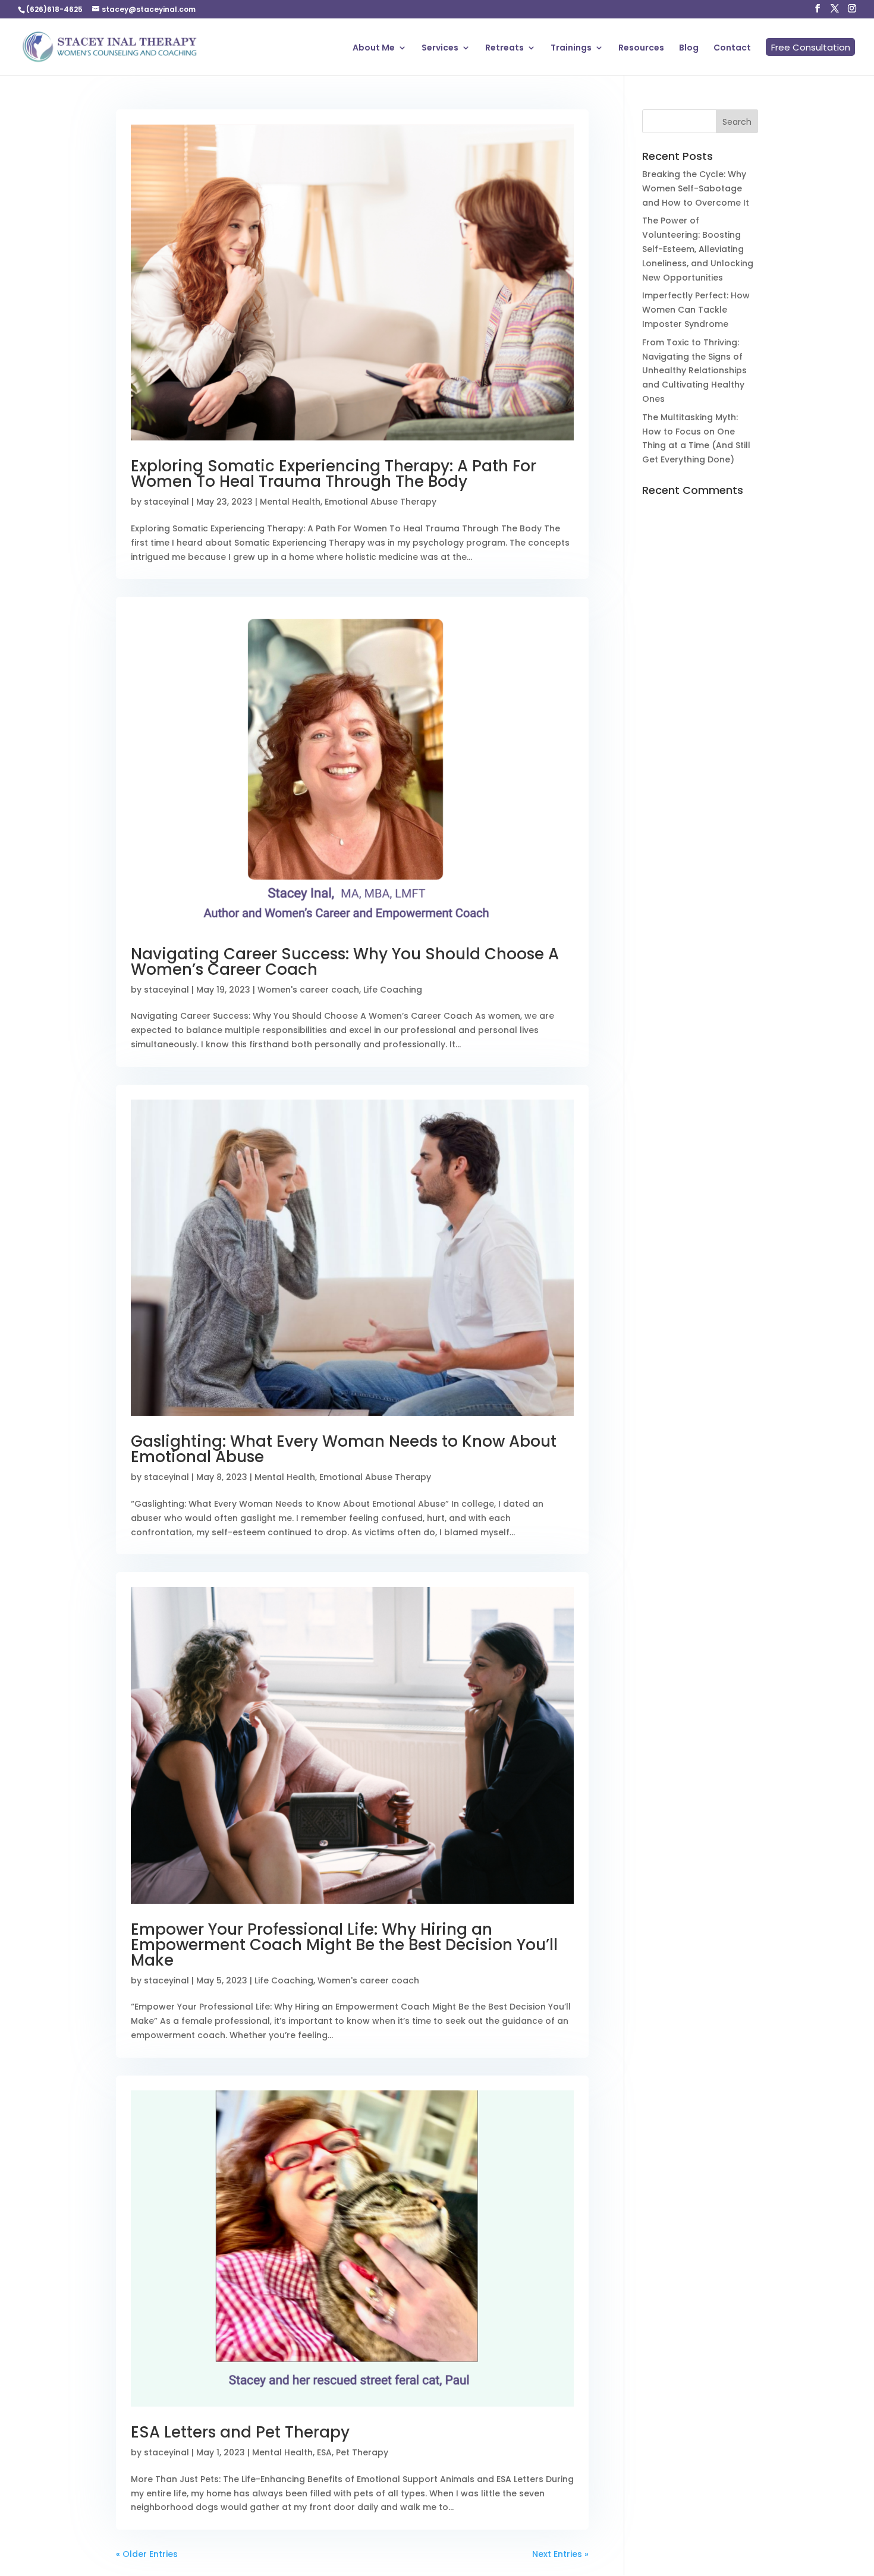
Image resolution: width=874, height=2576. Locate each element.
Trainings (571, 48)
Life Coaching (393, 990)
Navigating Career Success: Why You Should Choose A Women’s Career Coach (345, 962)
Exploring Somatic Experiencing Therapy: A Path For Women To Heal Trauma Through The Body (334, 474)
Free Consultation (811, 47)
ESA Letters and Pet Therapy (240, 2432)
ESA (324, 2452)
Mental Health (290, 502)
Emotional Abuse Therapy (381, 502)
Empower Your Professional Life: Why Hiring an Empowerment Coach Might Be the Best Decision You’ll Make (344, 1945)
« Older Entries (147, 2554)
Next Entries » (560, 2554)
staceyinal (166, 502)
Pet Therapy (362, 2452)
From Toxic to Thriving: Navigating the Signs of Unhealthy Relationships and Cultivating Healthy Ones (694, 371)
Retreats (504, 48)
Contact (732, 48)
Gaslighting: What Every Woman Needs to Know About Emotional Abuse (344, 1449)
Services (440, 48)
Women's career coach (308, 990)
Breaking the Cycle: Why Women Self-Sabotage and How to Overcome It (696, 188)
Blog (689, 48)
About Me (374, 48)
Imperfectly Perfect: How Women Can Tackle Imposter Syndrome (696, 310)
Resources (641, 48)
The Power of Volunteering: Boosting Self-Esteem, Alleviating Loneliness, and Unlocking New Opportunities (698, 249)
